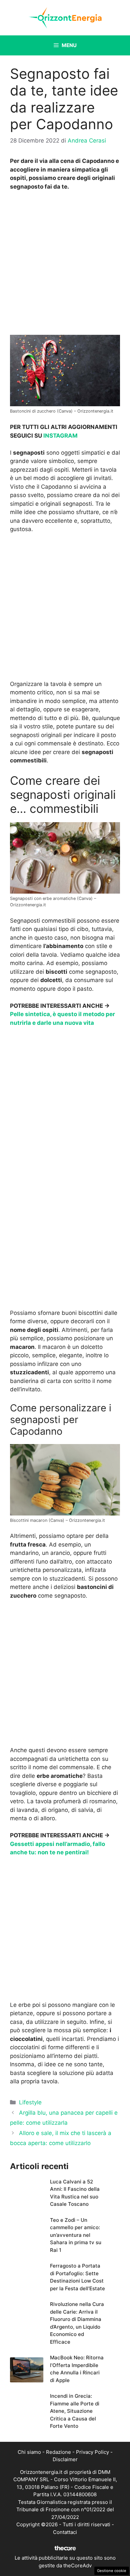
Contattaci (65, 2532)
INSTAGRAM (60, 436)
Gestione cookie (112, 2571)
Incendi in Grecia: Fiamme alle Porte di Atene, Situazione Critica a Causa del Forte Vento (75, 2411)
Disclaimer (65, 2459)
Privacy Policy (92, 2452)
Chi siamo (29, 2452)
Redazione (58, 2452)
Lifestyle (30, 2102)
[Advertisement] (65, 265)
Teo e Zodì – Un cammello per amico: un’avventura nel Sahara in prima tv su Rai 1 (76, 2235)
